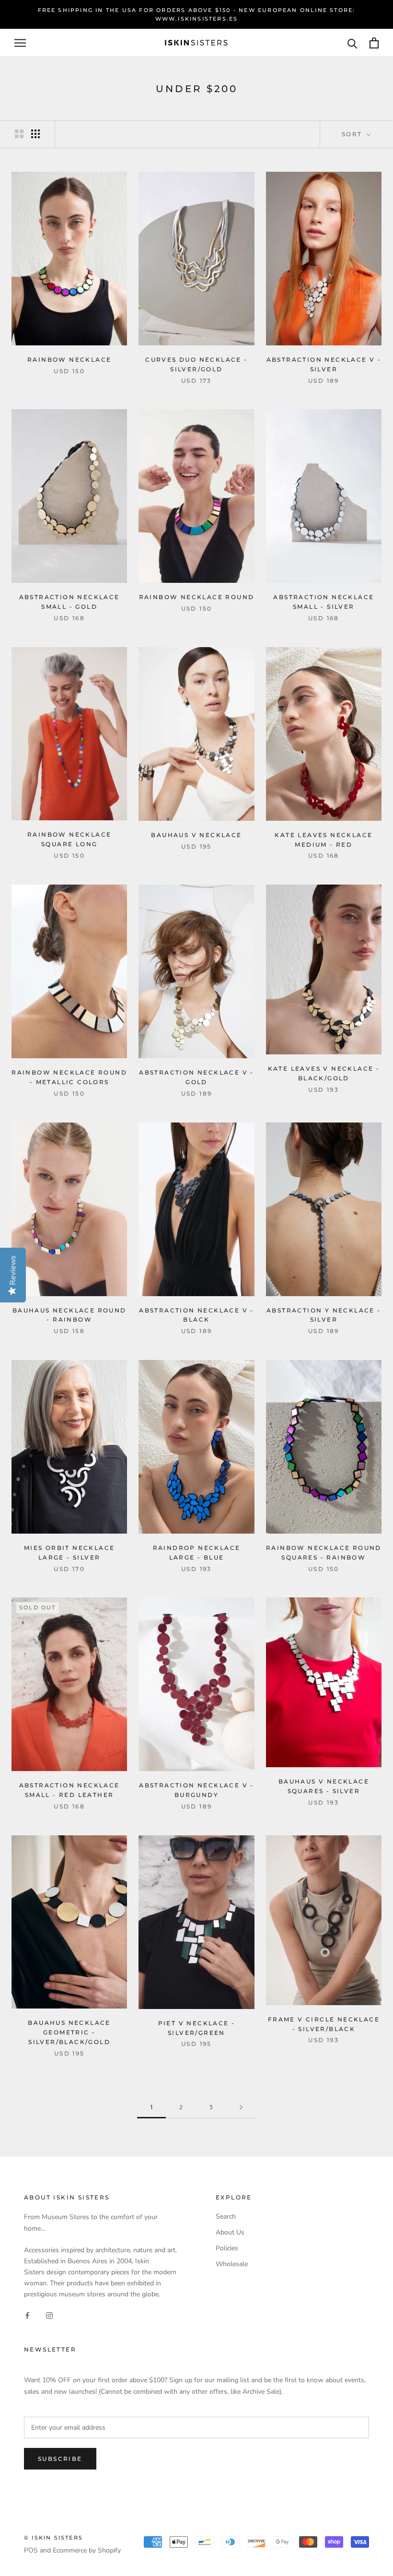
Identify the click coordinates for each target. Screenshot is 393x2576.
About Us (230, 2232)
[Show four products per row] (35, 134)
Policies (227, 2248)
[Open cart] (374, 43)
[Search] (353, 43)
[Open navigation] (20, 43)
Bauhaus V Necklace (196, 835)
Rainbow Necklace (69, 360)
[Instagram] (49, 2315)
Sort (353, 134)
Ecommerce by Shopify (87, 2550)
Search (226, 2216)
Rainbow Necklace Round (197, 597)
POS (31, 2550)
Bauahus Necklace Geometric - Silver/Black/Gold (69, 2032)
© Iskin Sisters (53, 2538)
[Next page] (241, 2108)
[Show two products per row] (19, 134)
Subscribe (60, 2459)
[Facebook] (27, 2315)
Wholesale (232, 2264)
